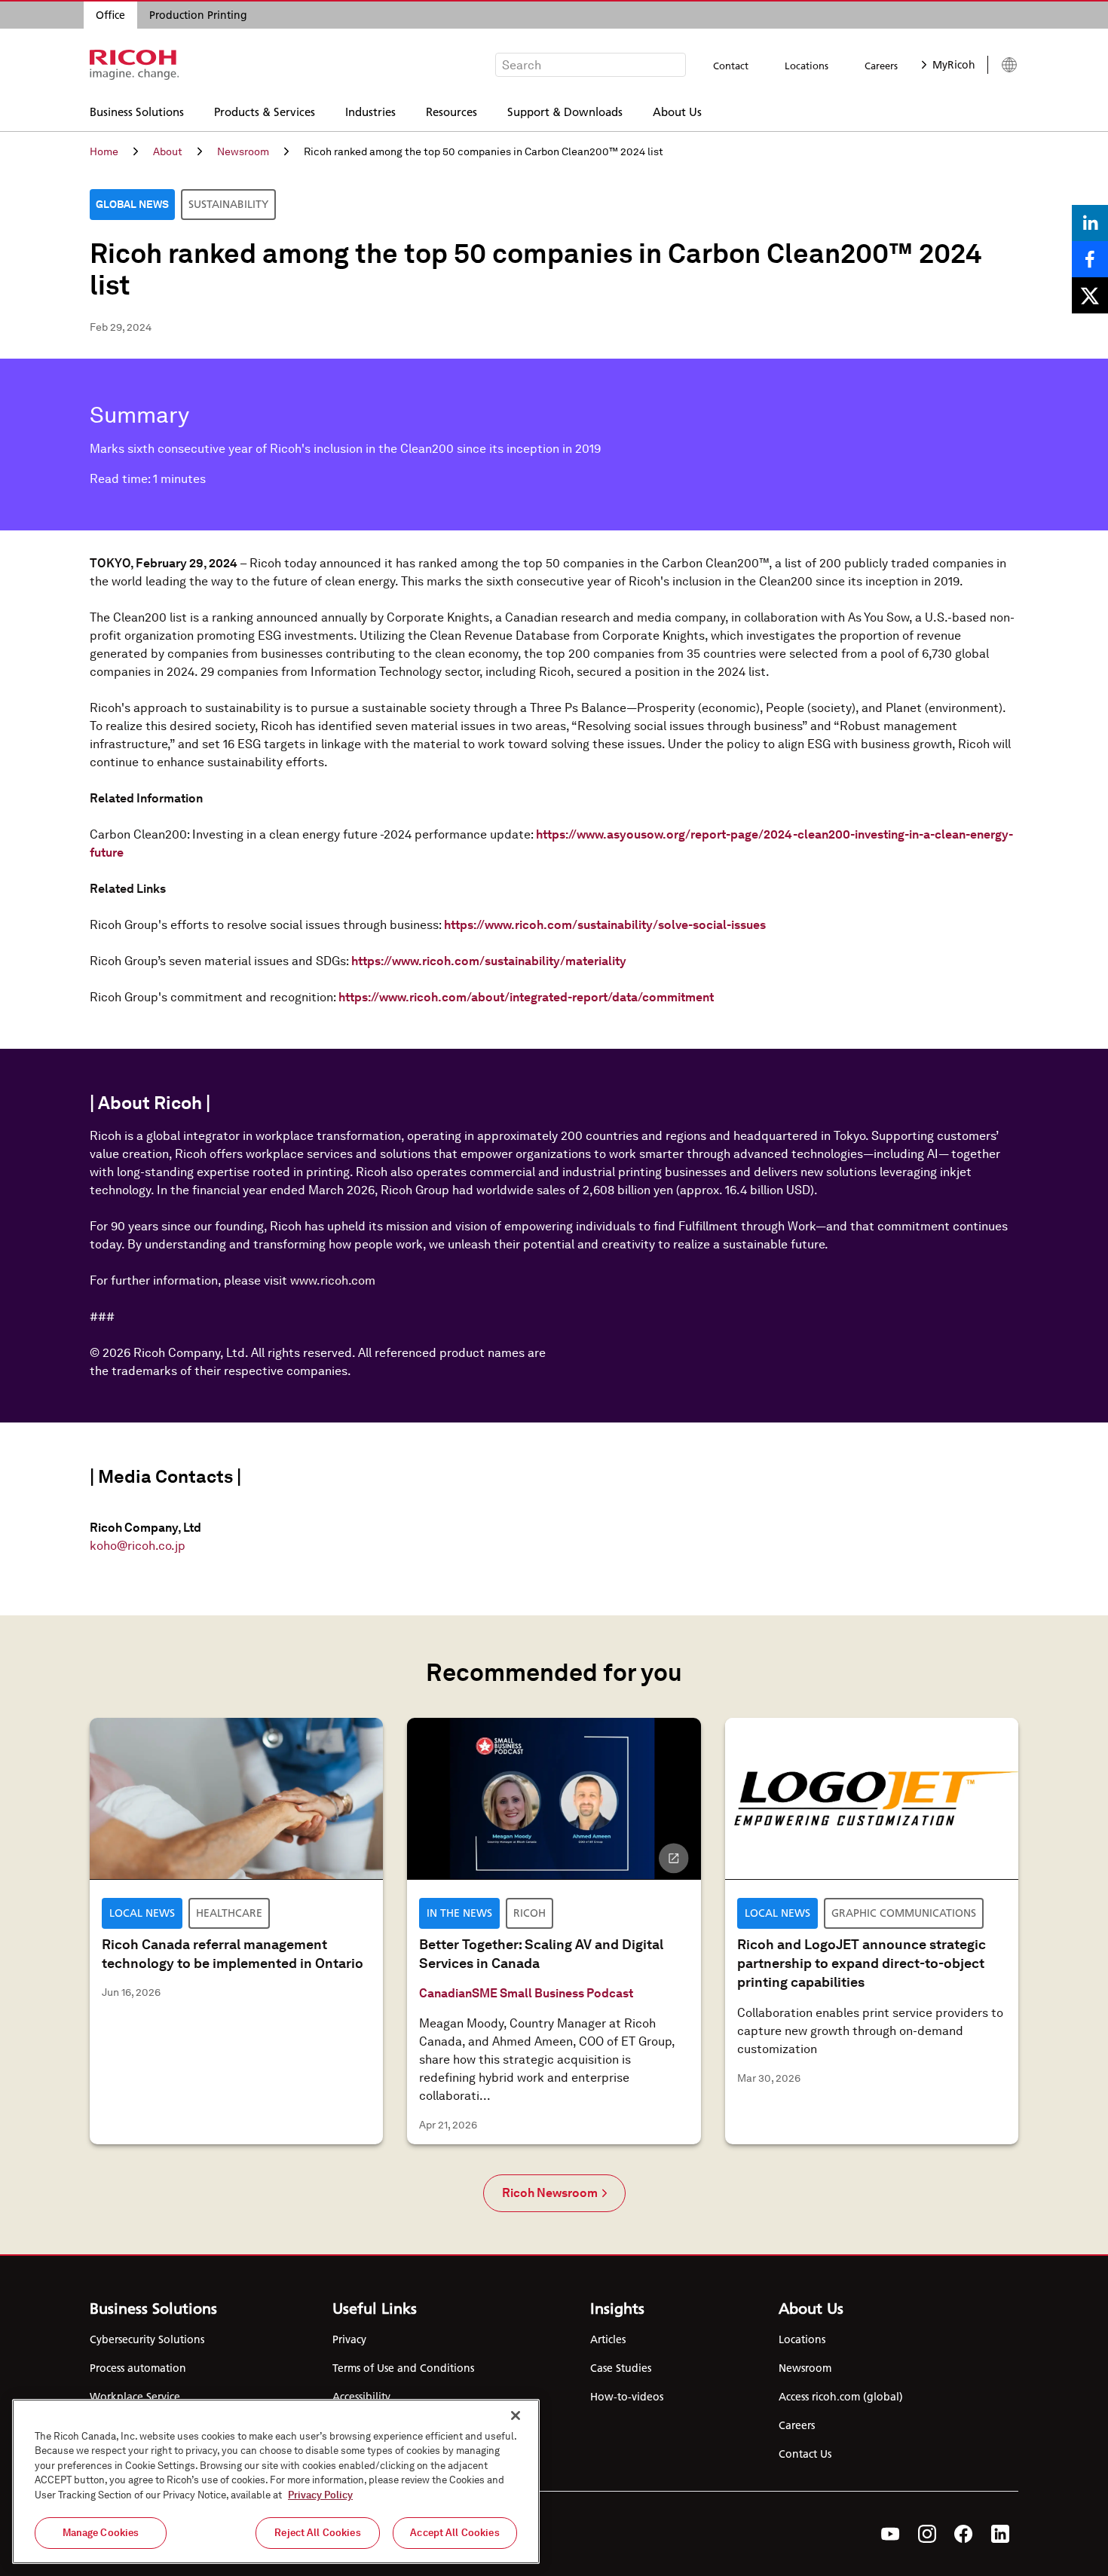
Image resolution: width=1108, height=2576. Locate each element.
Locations (807, 66)
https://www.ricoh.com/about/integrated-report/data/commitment (526, 997)
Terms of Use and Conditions (403, 2368)
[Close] (516, 2416)
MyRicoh (954, 65)
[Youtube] (891, 2534)
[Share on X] (1090, 295)
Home (104, 151)
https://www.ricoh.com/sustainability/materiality (489, 961)
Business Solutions (137, 111)
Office (110, 15)
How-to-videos (627, 2397)
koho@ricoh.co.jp (138, 1546)
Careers (881, 66)
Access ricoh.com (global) (841, 2397)
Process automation (138, 2368)
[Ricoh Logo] (135, 65)
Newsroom (243, 151)
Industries (370, 111)
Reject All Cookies (317, 2533)
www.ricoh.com (333, 1280)
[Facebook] (964, 2534)
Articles (608, 2339)
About (168, 151)
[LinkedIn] (1000, 2534)
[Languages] (1003, 65)
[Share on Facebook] (1090, 259)
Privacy (349, 2339)
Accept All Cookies (455, 2533)
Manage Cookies (101, 2533)
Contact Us (805, 2454)
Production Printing (198, 15)
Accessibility (361, 2397)
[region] (276, 2481)
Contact (731, 66)
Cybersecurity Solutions (147, 2339)
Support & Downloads (565, 111)
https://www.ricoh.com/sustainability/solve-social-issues (605, 925)
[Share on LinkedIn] (1090, 223)
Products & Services (265, 111)
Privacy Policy (320, 2495)
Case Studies (621, 2368)
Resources (451, 111)
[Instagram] (927, 2534)
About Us (677, 111)
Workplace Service (135, 2397)
